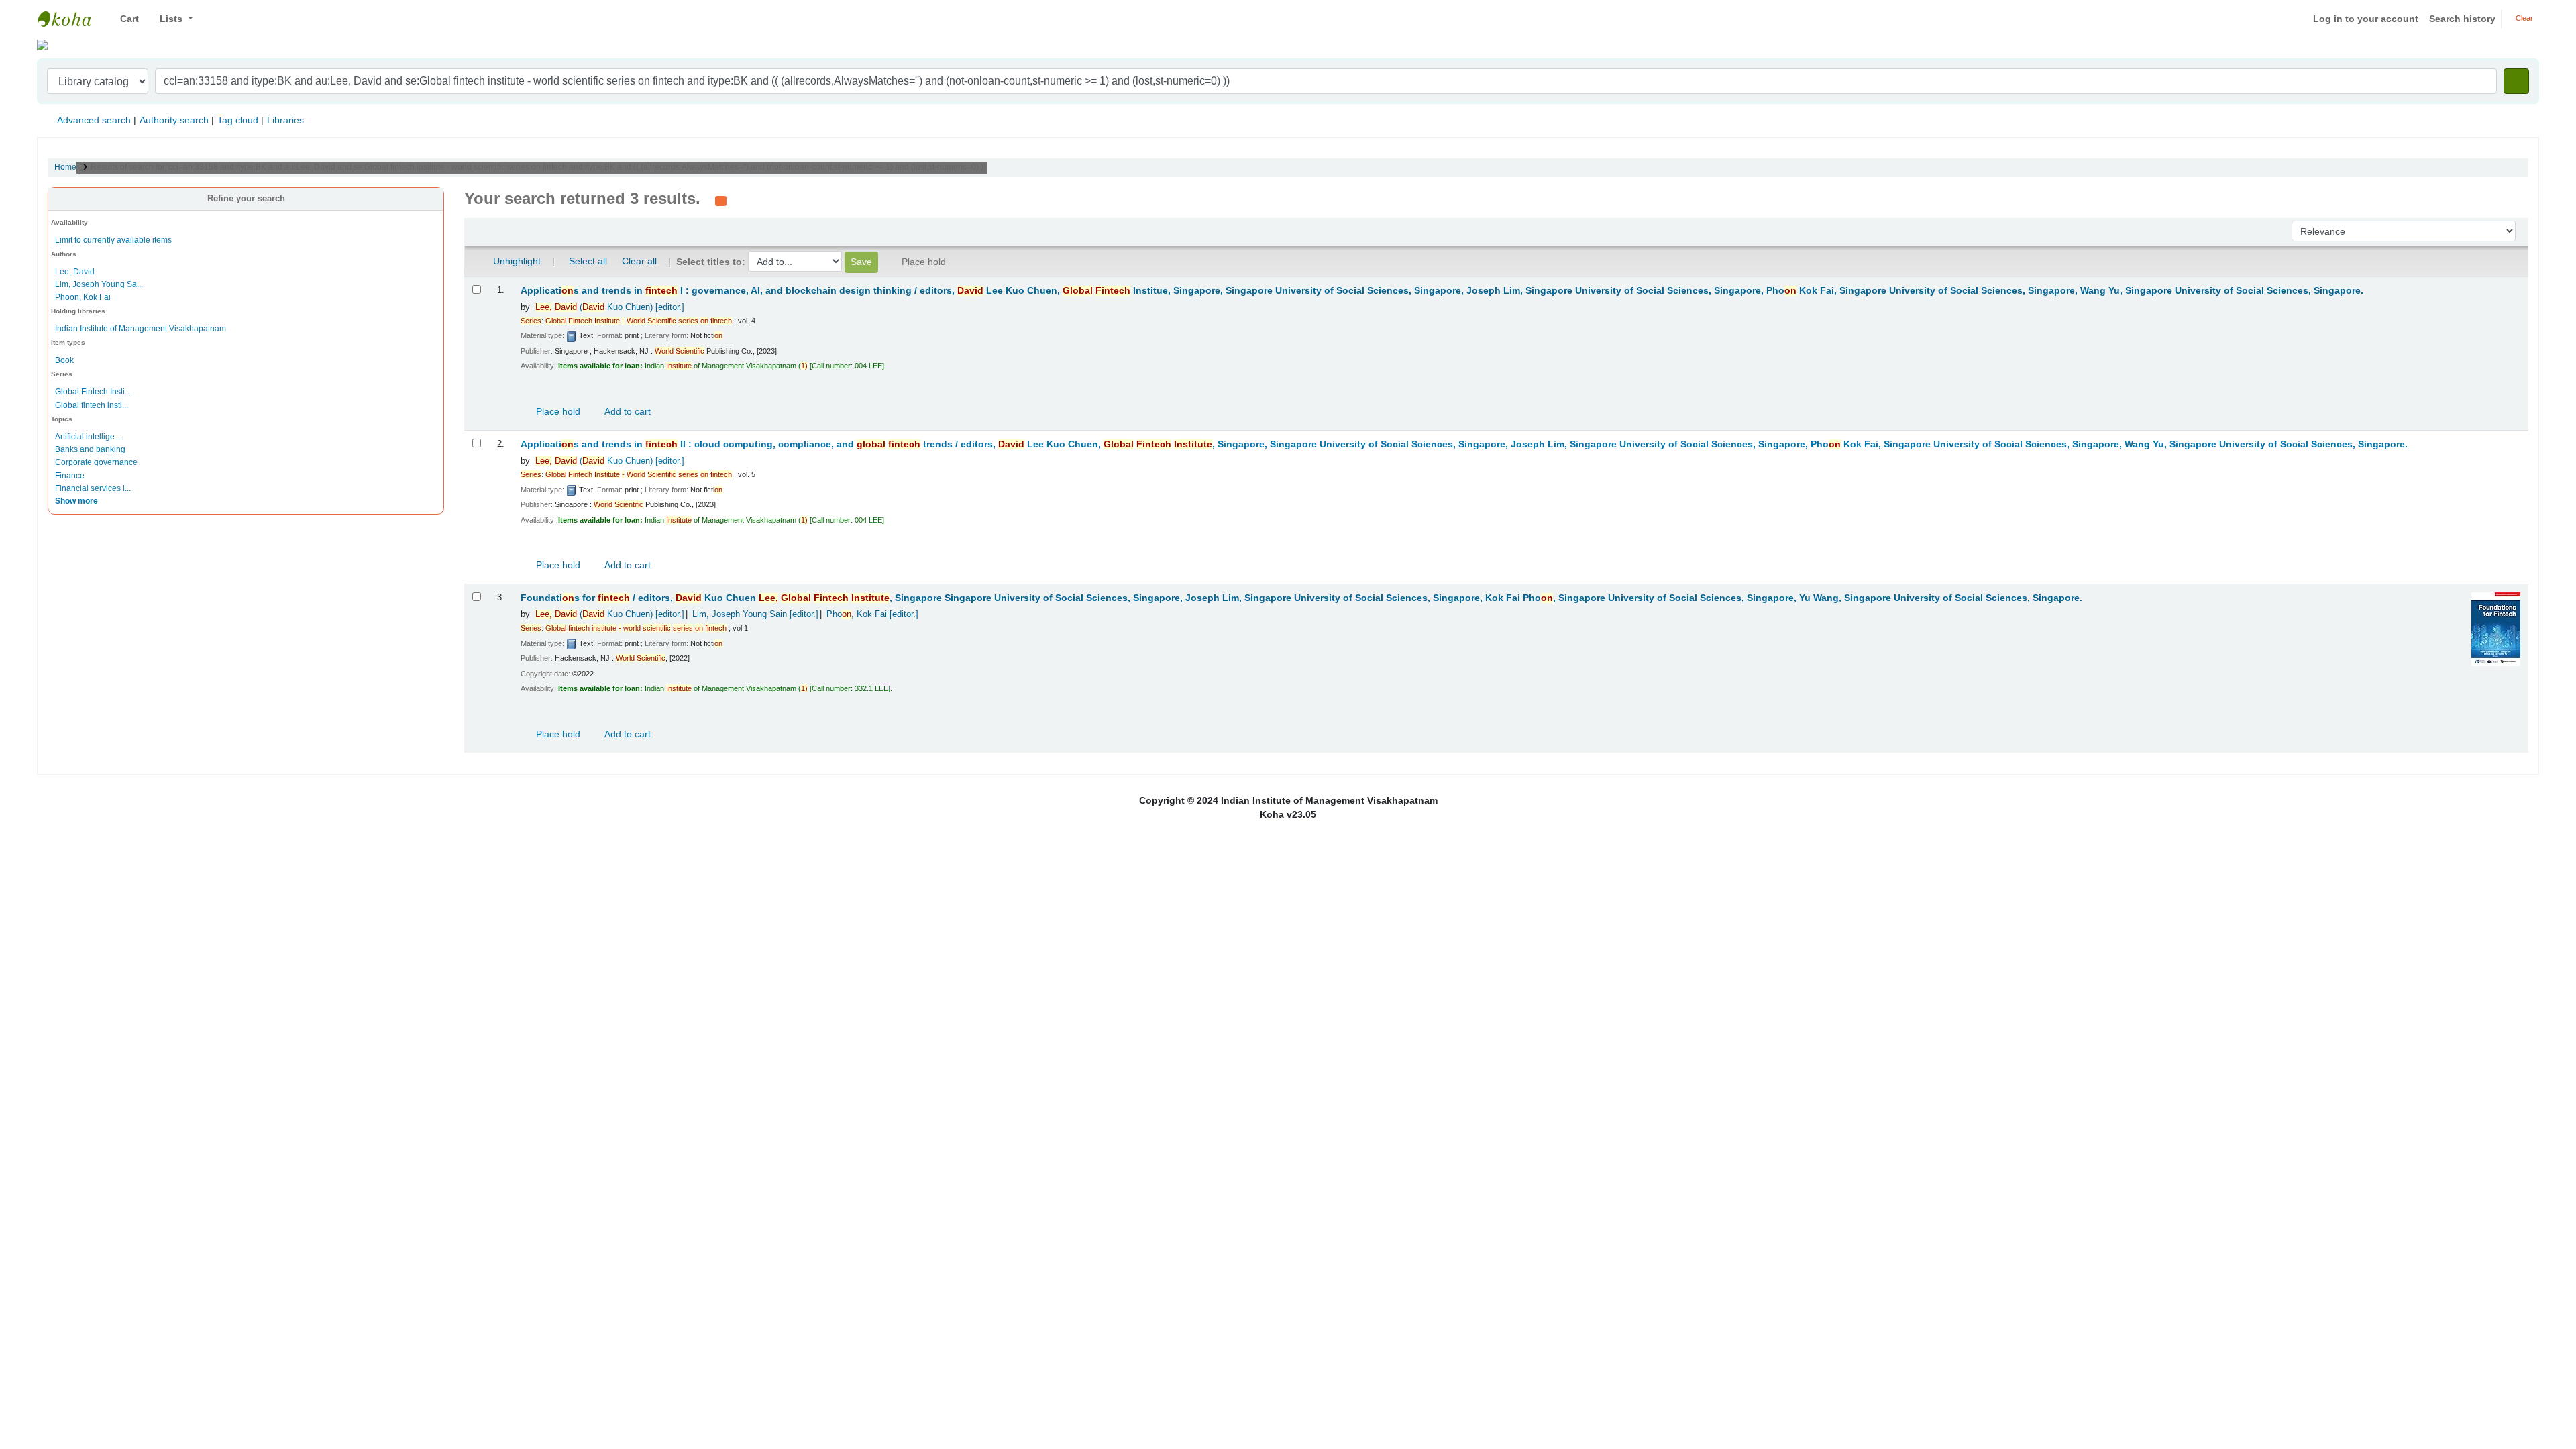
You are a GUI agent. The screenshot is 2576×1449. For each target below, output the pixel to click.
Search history (2462, 19)
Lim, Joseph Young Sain (755, 614)
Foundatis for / (1301, 598)
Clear (2523, 18)
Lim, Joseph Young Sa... (99, 284)
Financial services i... (93, 488)
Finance (70, 476)
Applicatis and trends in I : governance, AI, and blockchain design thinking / (1442, 291)
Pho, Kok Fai (872, 614)
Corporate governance (96, 462)
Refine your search (246, 199)
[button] (124, 19)
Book (64, 360)
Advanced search (94, 120)
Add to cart (627, 411)
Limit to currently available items (113, 240)
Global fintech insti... (92, 405)
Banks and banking (90, 449)
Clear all (639, 261)
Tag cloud (238, 120)
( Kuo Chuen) (610, 307)
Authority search (174, 120)
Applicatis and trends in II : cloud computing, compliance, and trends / (1464, 444)
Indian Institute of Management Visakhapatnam (71, 19)
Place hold (557, 411)
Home (65, 167)
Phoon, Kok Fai (83, 297)
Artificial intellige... (88, 437)
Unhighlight (516, 261)
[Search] (2516, 81)
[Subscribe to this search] (721, 200)
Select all (588, 261)
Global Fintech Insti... (93, 392)
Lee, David (75, 272)
